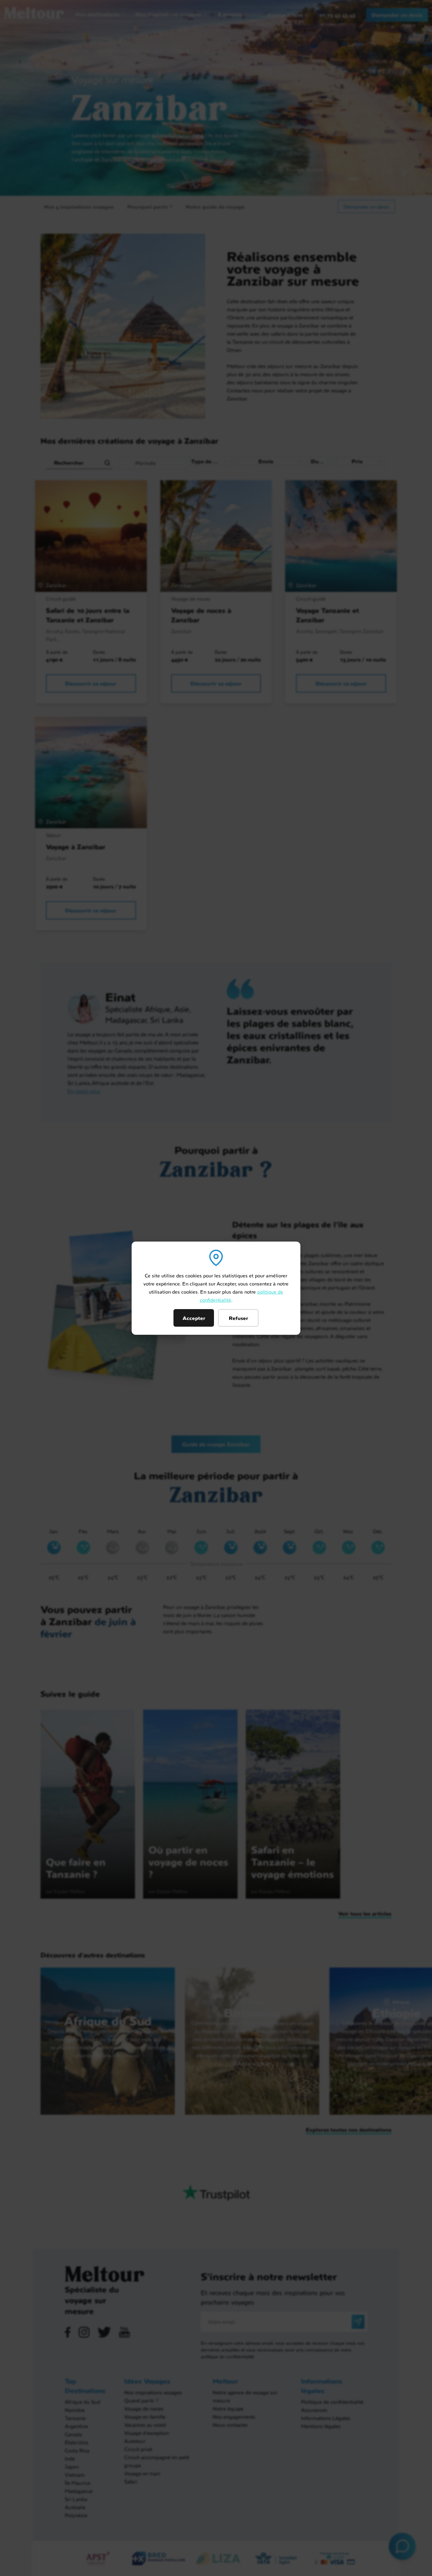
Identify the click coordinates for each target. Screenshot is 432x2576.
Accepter (194, 1318)
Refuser (238, 1318)
